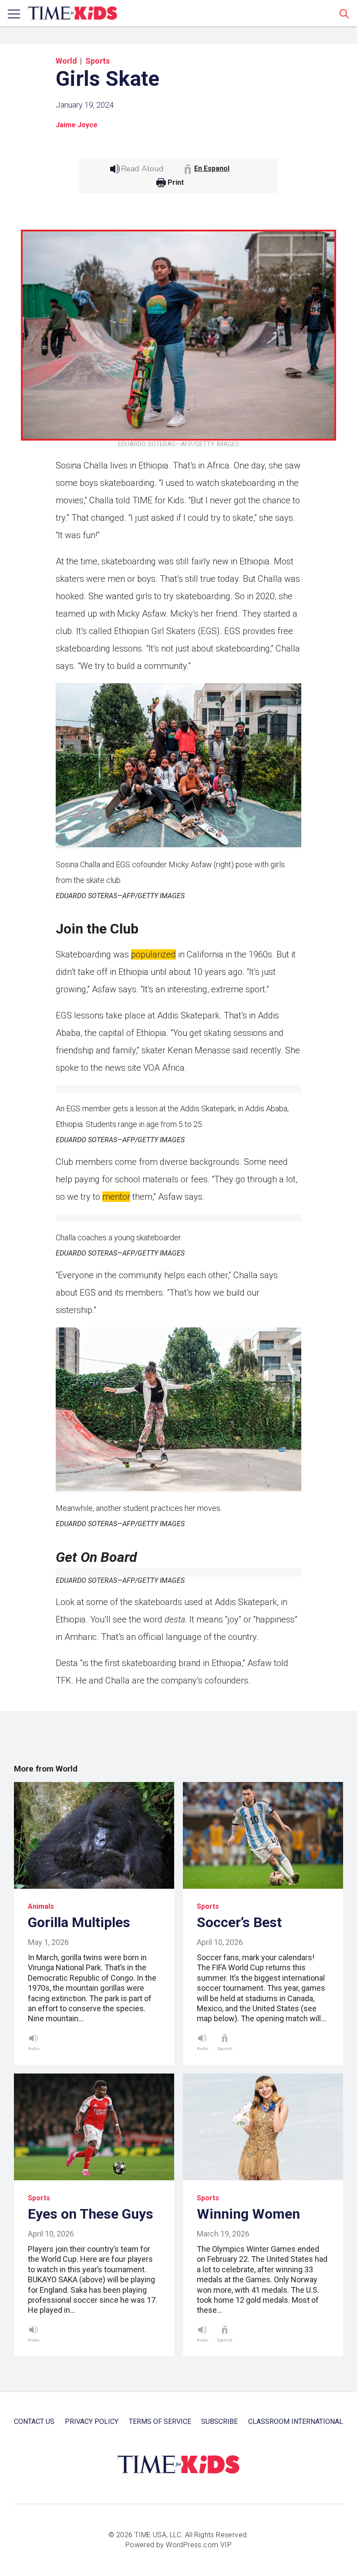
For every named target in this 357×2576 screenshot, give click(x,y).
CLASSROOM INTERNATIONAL (296, 2422)
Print (176, 183)
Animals (41, 1906)
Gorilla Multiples (79, 1922)
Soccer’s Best (239, 1922)
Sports (98, 61)
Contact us (34, 2422)
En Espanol (212, 168)
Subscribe (219, 2422)
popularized (153, 954)
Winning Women (248, 2214)
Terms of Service (160, 2422)
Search (344, 14)
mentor (116, 1197)
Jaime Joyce (77, 125)
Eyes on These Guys (91, 2214)
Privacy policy (92, 2422)
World (66, 61)
